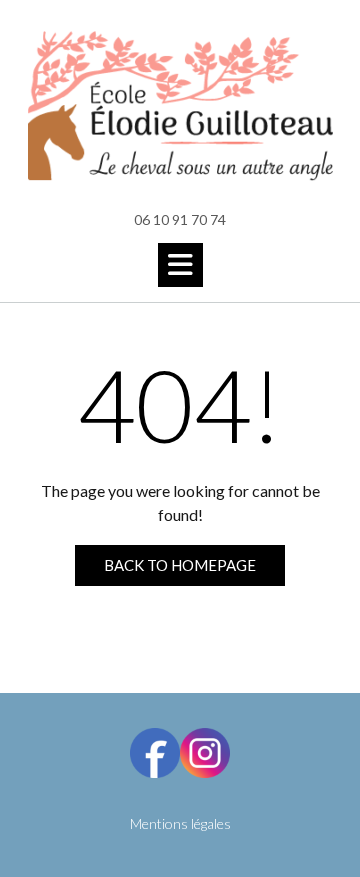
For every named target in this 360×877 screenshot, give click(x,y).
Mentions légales (180, 823)
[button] (180, 265)
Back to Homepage (180, 565)
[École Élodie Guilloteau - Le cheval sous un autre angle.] (180, 106)
